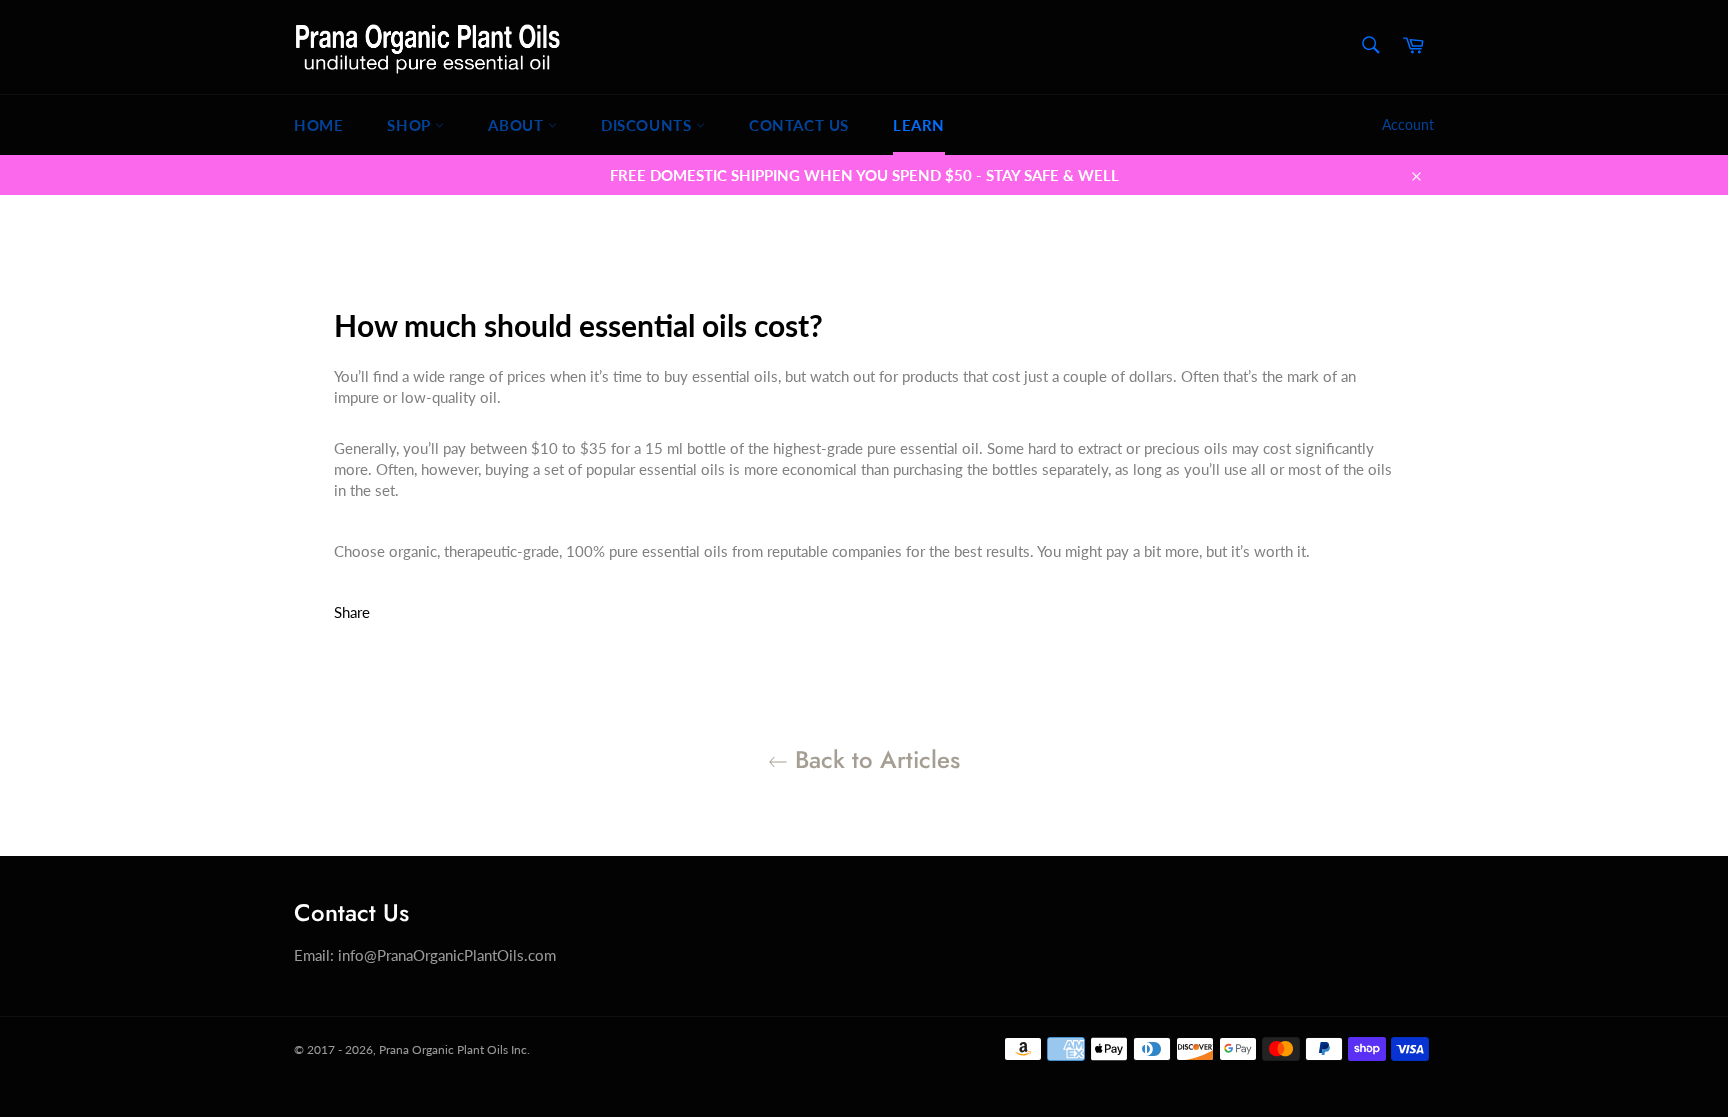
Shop (411, 125)
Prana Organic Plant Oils (443, 1049)
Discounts (648, 125)
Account (1408, 124)
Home (318, 125)
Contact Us (799, 125)
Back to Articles (874, 759)
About (518, 125)
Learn (919, 125)
